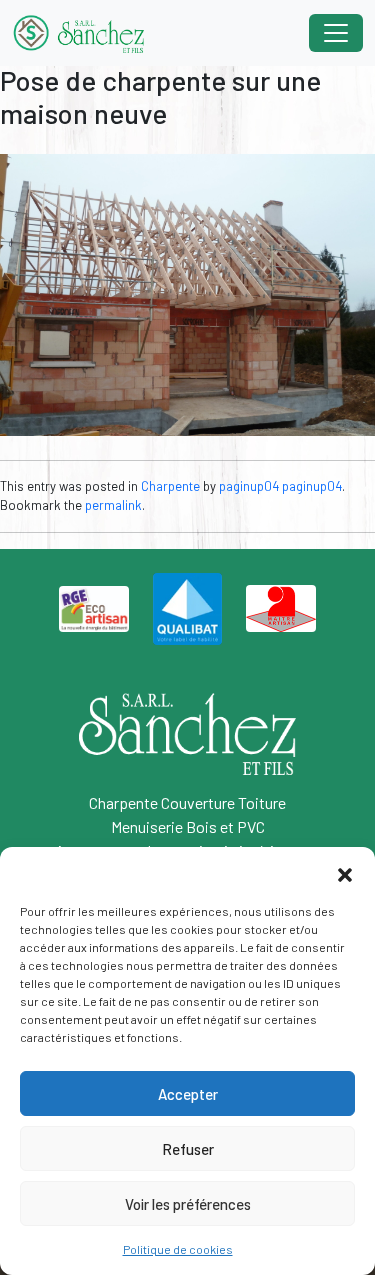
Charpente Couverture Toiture (187, 802)
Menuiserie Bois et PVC (188, 826)
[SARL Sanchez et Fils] (78, 33)
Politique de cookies (178, 1249)
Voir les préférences (188, 1204)
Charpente (170, 486)
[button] (345, 872)
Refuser (188, 1149)
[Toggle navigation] (336, 33)
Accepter (188, 1094)
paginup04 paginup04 (280, 486)
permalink (113, 505)
